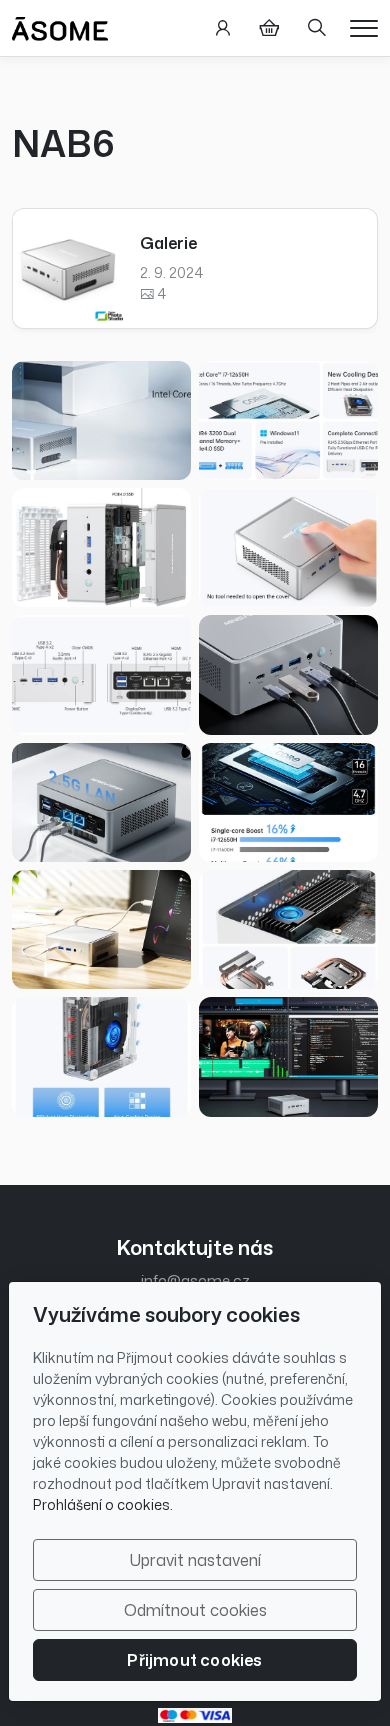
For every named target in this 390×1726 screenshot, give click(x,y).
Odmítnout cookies (195, 1610)
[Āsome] (60, 27)
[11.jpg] (101, 929)
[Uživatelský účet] (223, 28)
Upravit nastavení (195, 1560)
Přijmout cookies (194, 1660)
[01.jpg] (101, 420)
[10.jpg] (288, 1056)
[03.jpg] (288, 802)
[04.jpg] (101, 547)
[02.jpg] (288, 420)
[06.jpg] (101, 1056)
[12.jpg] (101, 674)
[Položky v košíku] (269, 28)
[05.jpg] (288, 547)
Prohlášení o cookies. (103, 1504)
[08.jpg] (288, 674)
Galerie (168, 243)
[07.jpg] (288, 929)
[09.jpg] (101, 802)
